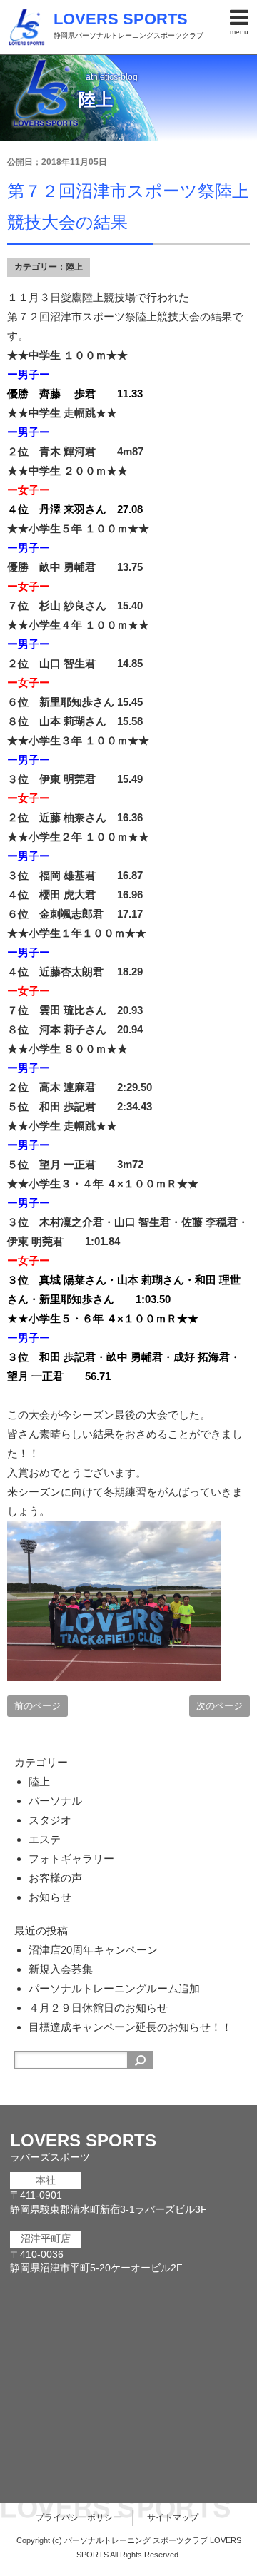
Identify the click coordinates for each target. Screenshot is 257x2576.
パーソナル (55, 1801)
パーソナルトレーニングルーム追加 (114, 1988)
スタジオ (50, 1820)
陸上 (74, 267)
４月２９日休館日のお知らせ (98, 2008)
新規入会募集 (61, 1969)
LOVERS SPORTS (121, 19)
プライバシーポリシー (79, 2517)
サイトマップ (173, 2517)
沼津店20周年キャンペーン (93, 1950)
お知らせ (50, 1897)
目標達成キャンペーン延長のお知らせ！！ (130, 2027)
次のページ (220, 1706)
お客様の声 (55, 1878)
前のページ (37, 1706)
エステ (45, 1839)
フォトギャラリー (71, 1859)
